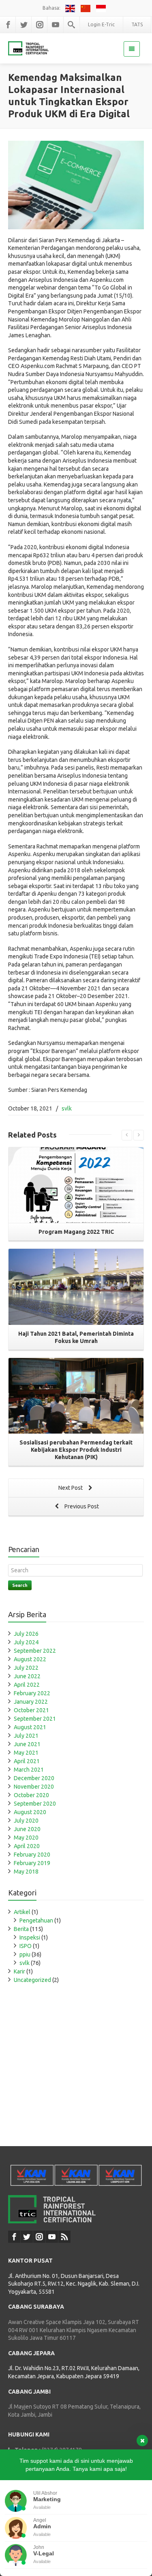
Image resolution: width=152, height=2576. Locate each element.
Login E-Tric (101, 24)
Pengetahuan (36, 1920)
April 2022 (27, 1685)
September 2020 (35, 1804)
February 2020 (32, 1855)
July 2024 (26, 1642)
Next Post (71, 1488)
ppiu (25, 1954)
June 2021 (27, 1744)
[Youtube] (56, 25)
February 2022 (32, 1693)
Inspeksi (30, 1937)
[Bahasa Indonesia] (101, 8)
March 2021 (29, 1770)
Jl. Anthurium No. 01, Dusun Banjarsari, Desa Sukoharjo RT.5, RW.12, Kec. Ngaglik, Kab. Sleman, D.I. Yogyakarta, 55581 (74, 2284)
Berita (21, 1929)
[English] (71, 8)
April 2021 (27, 1761)
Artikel (22, 1912)
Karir (19, 1971)
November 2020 (34, 1787)
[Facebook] (8, 25)
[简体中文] (87, 8)
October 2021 (31, 1710)
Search (20, 1585)
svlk (67, 1108)
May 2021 (26, 1753)
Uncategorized (32, 1980)
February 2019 (32, 1863)
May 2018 (26, 1872)
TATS (137, 24)
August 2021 (30, 1727)
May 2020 (26, 1838)
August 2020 (30, 1812)
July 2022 (26, 1668)
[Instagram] (40, 25)
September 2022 (35, 1651)
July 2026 (26, 1634)
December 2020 (34, 1778)
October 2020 (31, 1795)
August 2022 (30, 1659)
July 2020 (26, 1821)
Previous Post (81, 1506)
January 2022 (31, 1702)
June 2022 (27, 1676)
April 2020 (27, 1846)
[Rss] (64, 2237)
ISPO (26, 1946)
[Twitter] (24, 25)
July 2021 (26, 1736)
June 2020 (27, 1829)
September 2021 (35, 1719)
